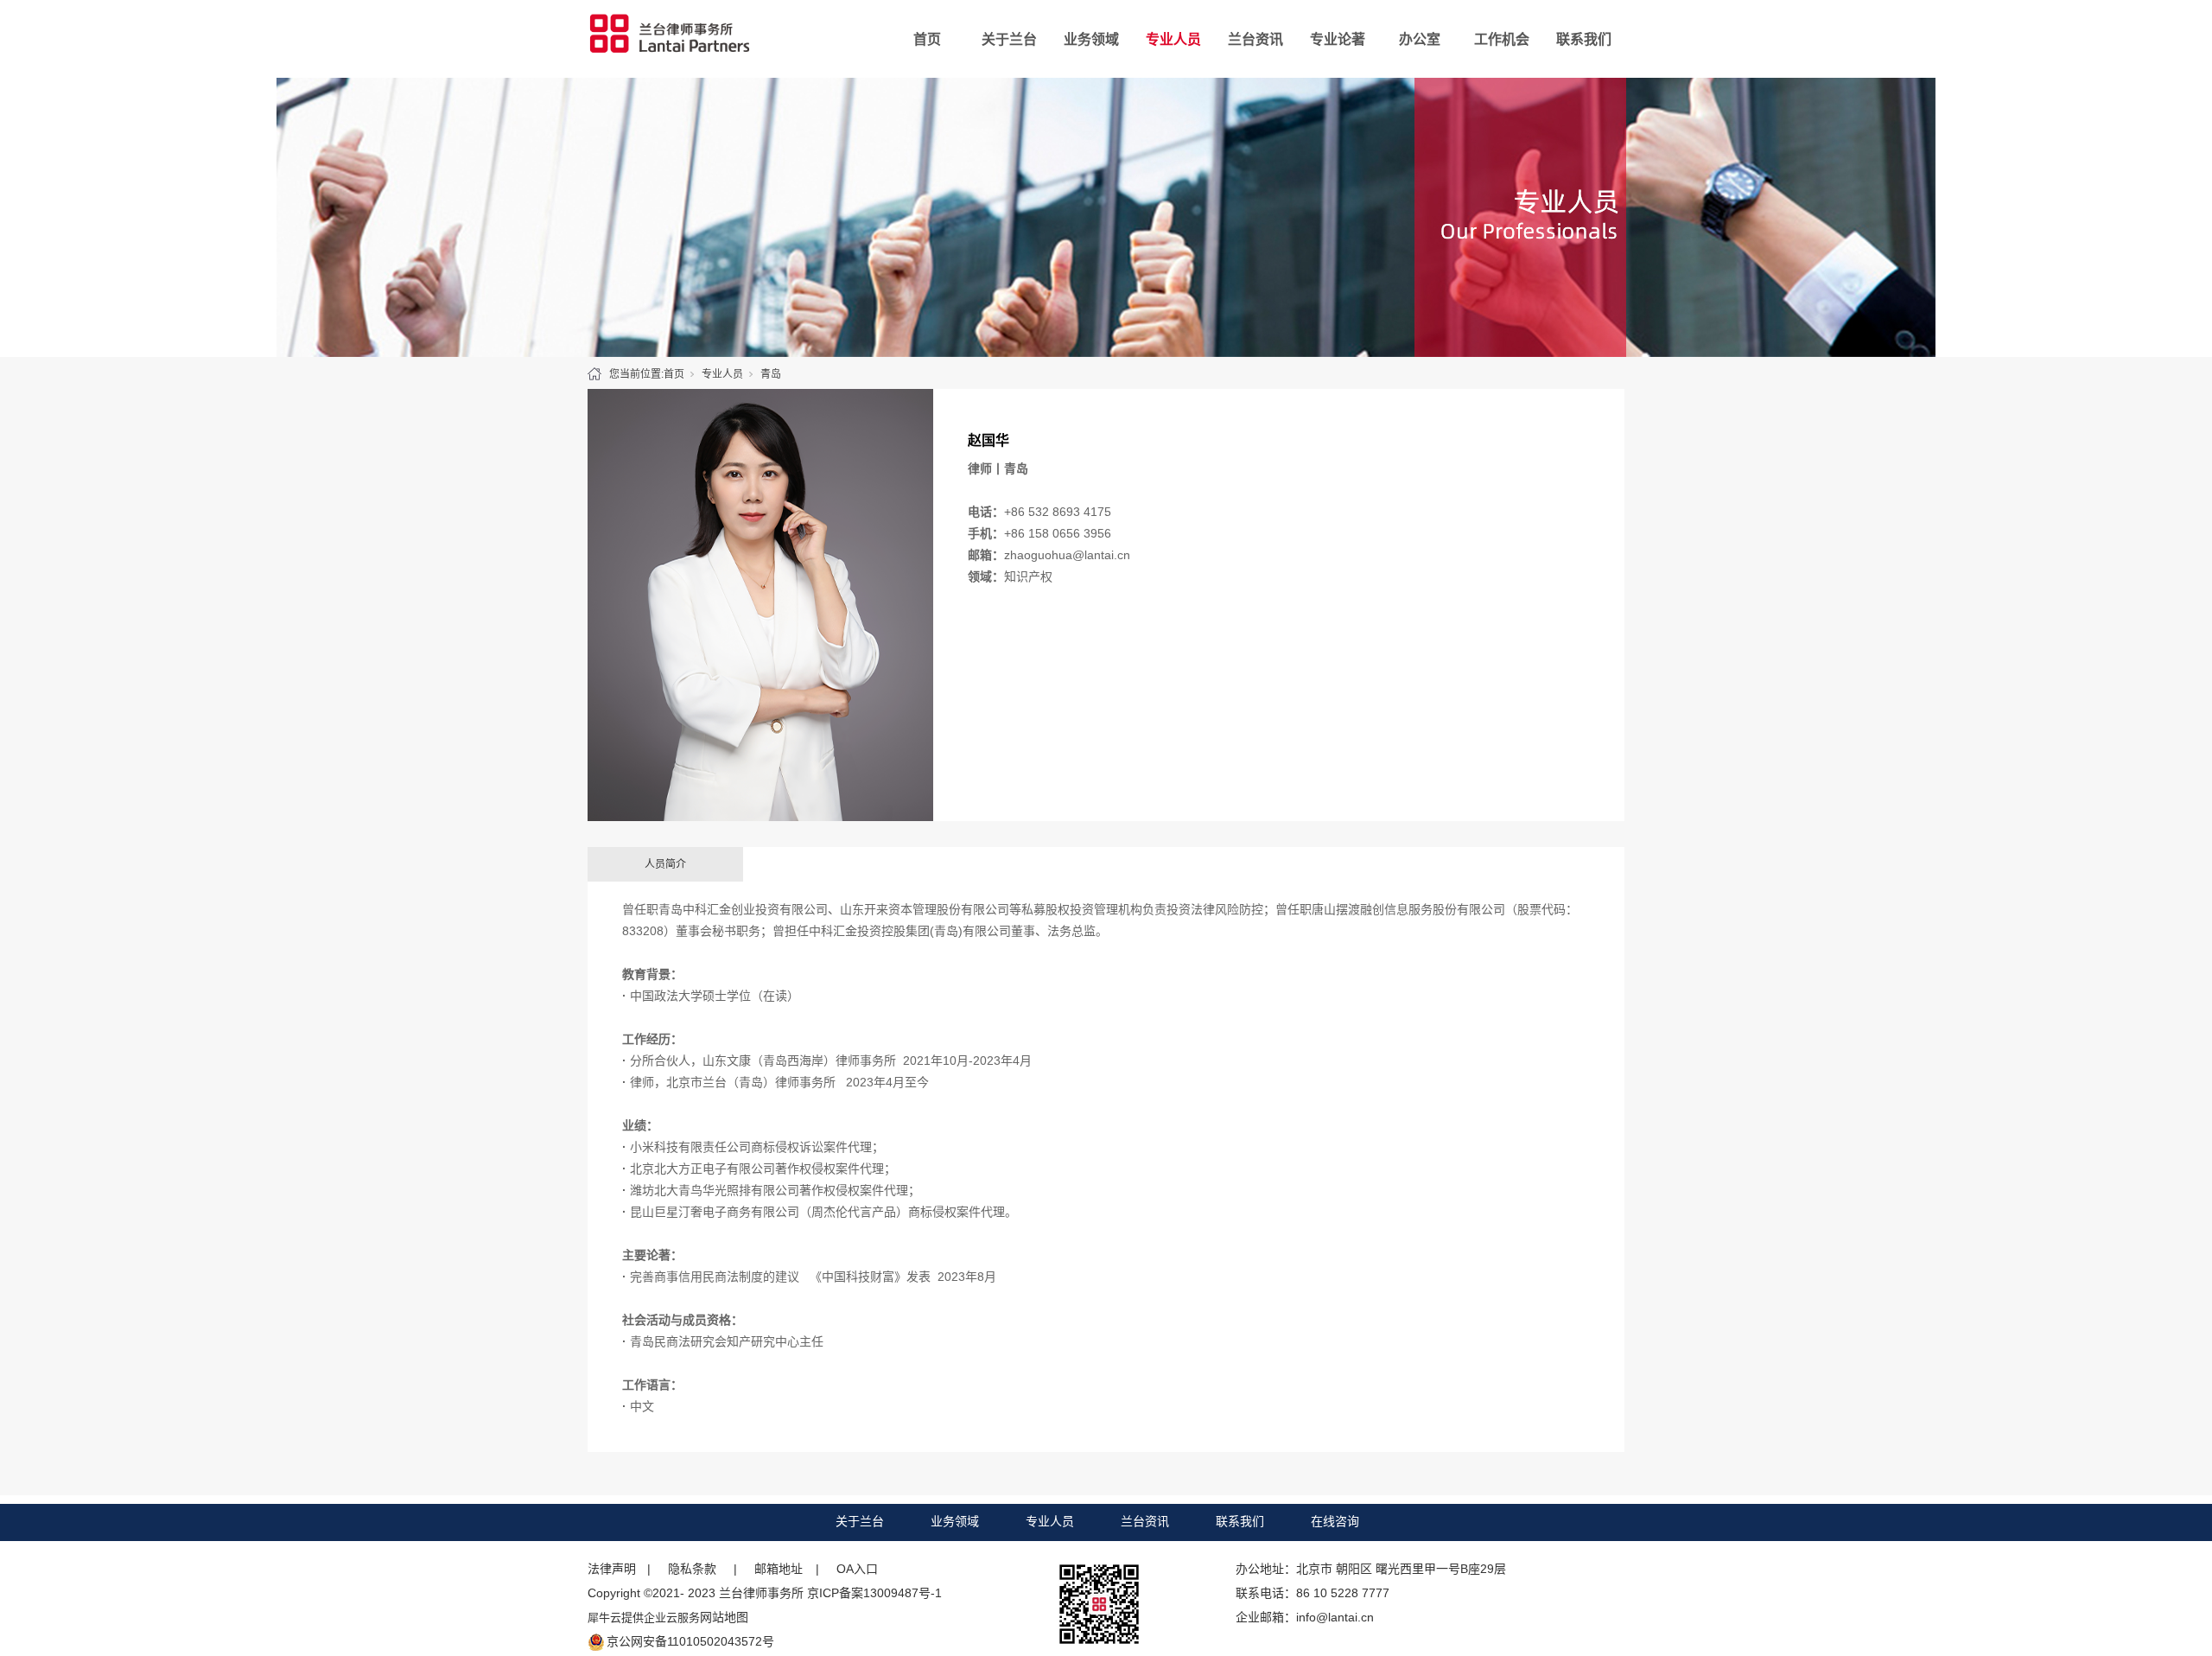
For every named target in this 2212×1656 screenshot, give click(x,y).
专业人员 (1173, 39)
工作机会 (1502, 39)
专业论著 (1338, 39)
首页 (927, 39)
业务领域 (1091, 39)
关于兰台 (1009, 39)
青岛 (771, 374)
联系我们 (1584, 39)
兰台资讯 (1255, 39)
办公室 (1420, 39)
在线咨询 (1335, 1521)
